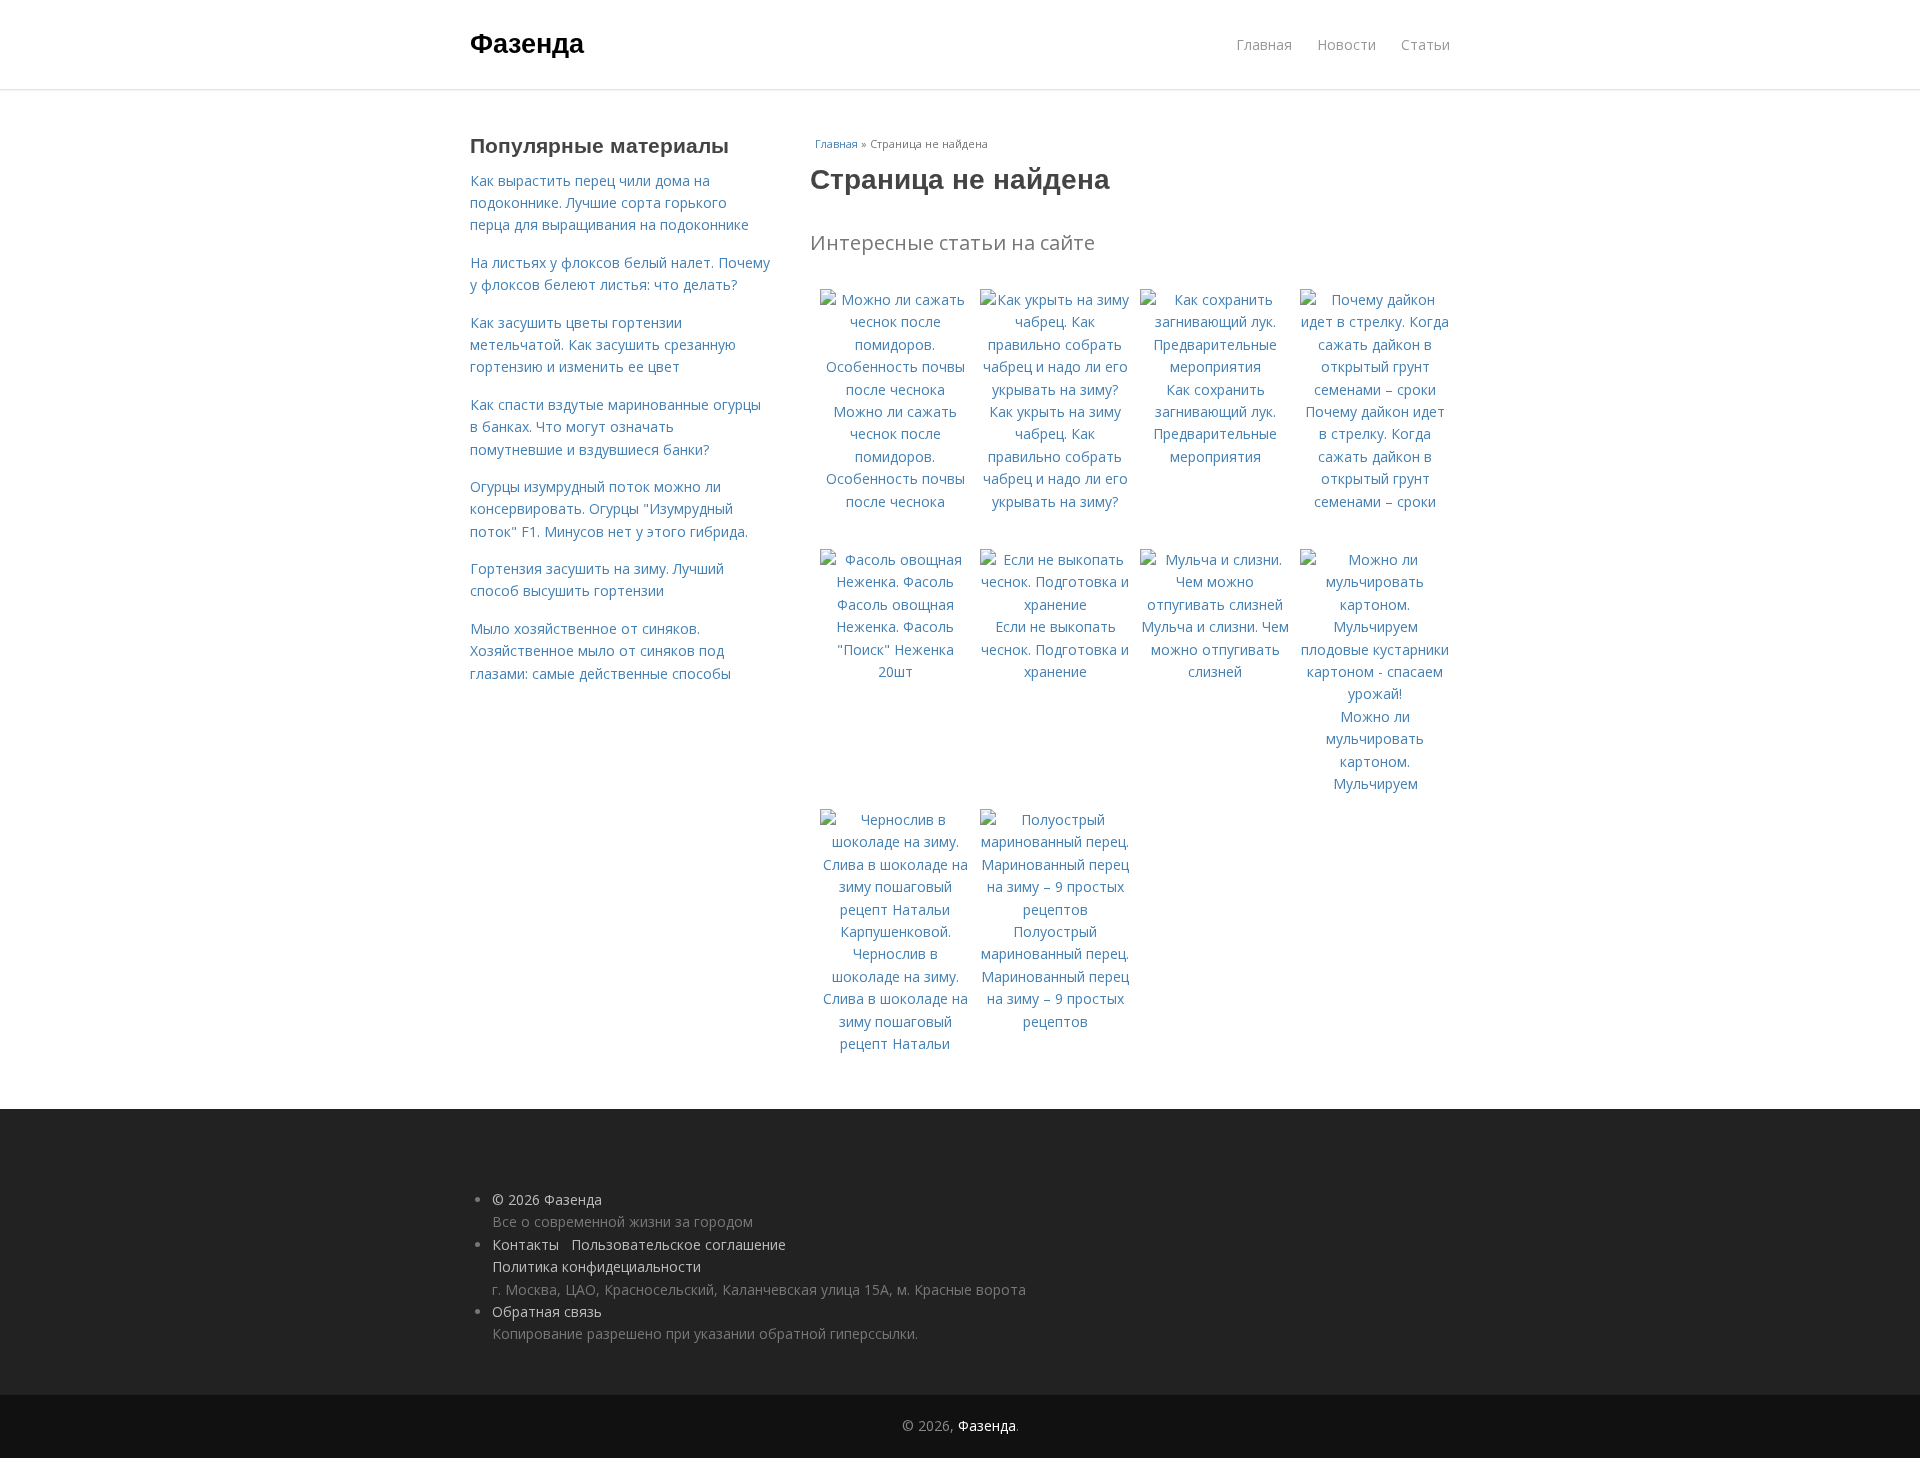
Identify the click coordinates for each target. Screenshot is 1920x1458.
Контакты (525, 1244)
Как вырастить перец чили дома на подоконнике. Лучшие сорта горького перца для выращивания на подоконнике (609, 203)
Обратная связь (547, 1311)
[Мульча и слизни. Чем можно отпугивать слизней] (1215, 604)
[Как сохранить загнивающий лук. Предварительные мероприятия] (1215, 366)
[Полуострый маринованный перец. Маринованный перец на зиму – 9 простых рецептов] (1055, 909)
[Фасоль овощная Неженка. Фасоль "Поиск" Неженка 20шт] (895, 581)
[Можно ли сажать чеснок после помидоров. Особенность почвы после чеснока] (895, 389)
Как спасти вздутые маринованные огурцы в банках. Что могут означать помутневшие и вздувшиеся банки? (615, 427)
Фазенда (527, 42)
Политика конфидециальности (596, 1266)
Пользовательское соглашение (678, 1244)
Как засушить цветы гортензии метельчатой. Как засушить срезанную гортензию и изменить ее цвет (603, 345)
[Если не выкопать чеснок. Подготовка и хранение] (1055, 604)
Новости (1346, 44)
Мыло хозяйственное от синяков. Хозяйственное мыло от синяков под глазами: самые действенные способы (600, 651)
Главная (1264, 44)
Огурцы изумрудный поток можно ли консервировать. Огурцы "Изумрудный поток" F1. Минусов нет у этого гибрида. (609, 509)
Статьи (1425, 44)
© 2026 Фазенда (547, 1199)
